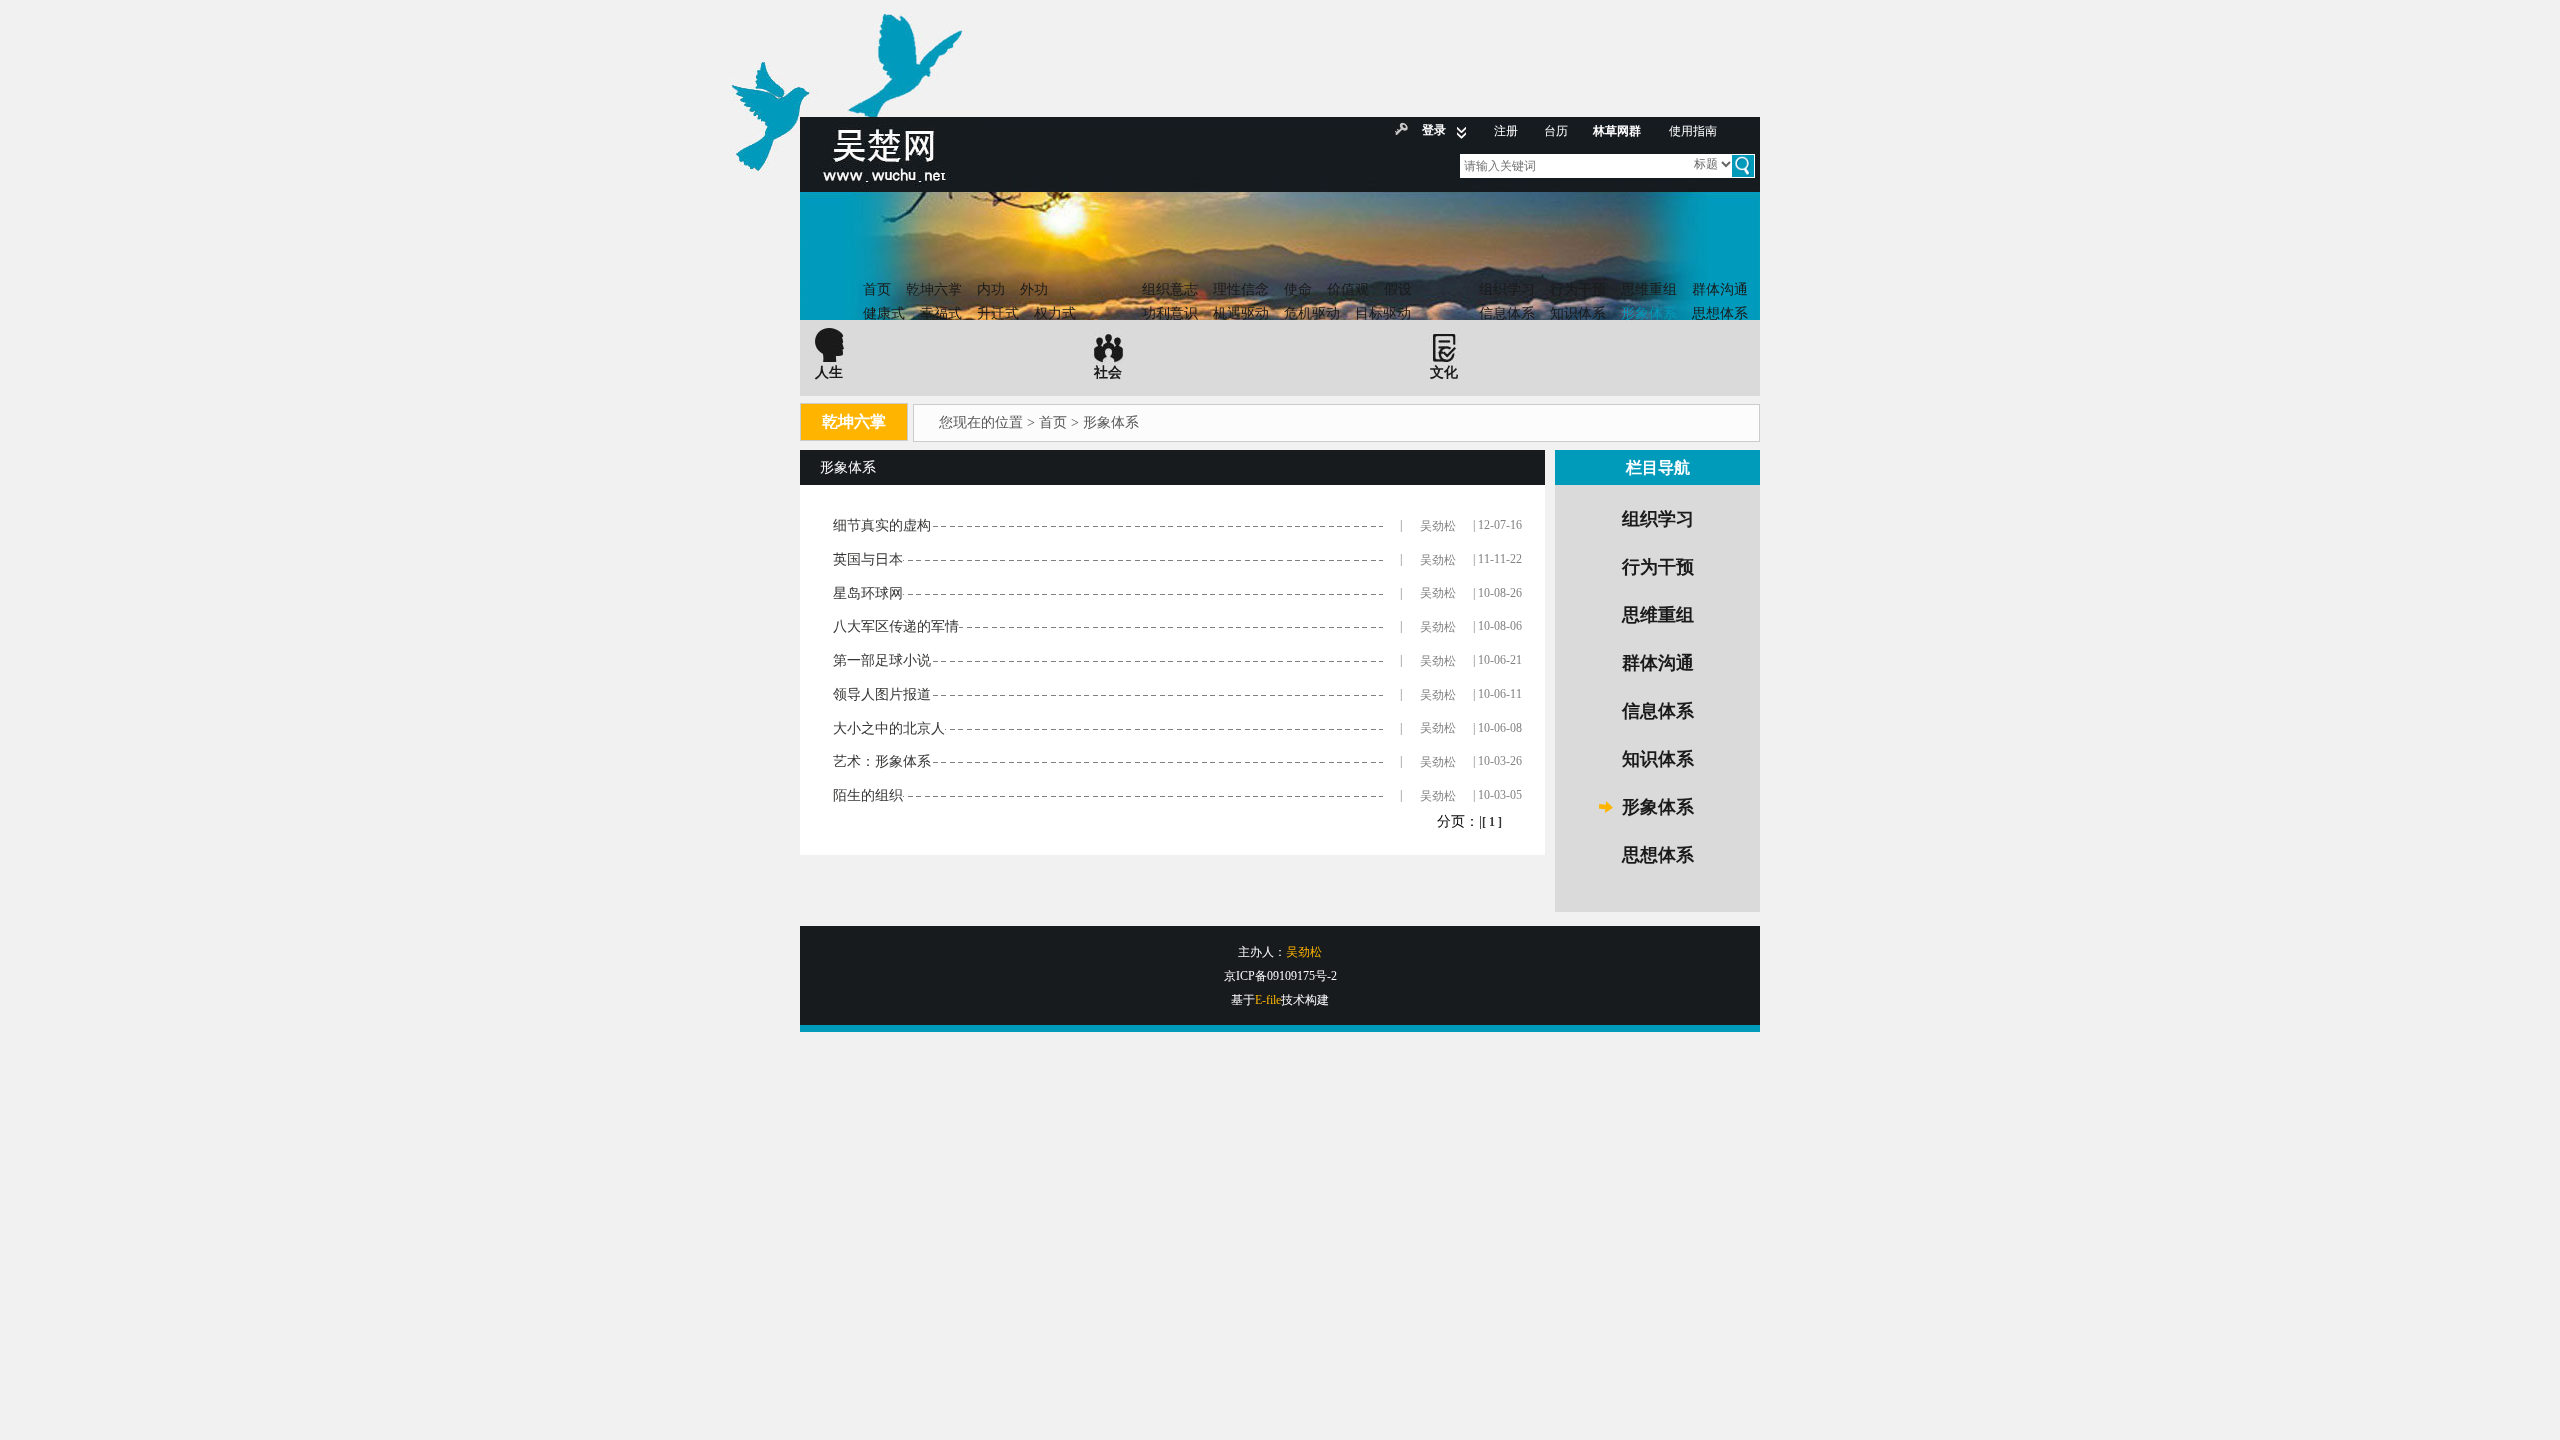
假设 (1398, 289)
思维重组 (1649, 289)
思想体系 (1720, 313)
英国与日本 (868, 559)
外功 (1034, 289)
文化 (1444, 372)
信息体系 (1507, 313)
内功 (991, 289)
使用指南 (1693, 131)
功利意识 (1170, 313)
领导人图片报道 (882, 694)
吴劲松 (1438, 526)
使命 (1298, 289)
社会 (1108, 372)
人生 (829, 372)
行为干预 (1578, 289)
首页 (877, 289)
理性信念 (1241, 289)
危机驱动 (1312, 313)
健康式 (884, 313)
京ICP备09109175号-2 (1280, 976)
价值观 (1348, 289)
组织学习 (1507, 289)
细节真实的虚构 (882, 525)
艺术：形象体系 (882, 761)
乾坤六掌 (934, 289)
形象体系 (1649, 313)
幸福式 (941, 313)
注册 (1506, 131)
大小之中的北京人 (889, 728)
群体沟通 (1720, 289)
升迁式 (998, 313)
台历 (1556, 131)
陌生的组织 (868, 795)
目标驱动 (1383, 313)
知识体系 (1578, 313)
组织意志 (1170, 289)
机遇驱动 (1241, 313)
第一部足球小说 (882, 660)
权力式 (1055, 313)
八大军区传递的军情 (896, 626)
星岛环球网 (868, 593)
